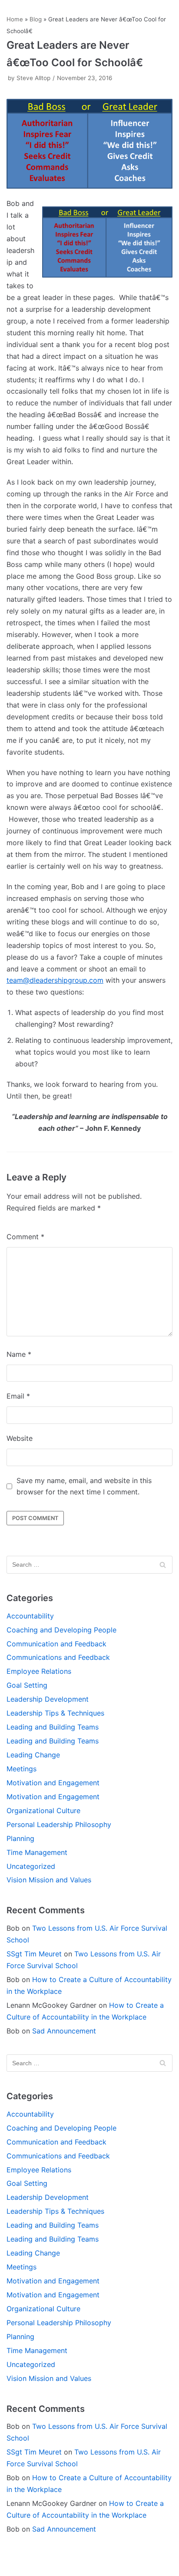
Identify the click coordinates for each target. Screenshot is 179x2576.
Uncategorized (31, 1866)
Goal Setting (27, 1685)
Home (15, 19)
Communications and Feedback (58, 1657)
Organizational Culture (43, 1811)
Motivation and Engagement (53, 1783)
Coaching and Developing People (61, 1630)
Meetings (22, 1769)
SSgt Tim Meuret (34, 1954)
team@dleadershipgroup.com (55, 980)
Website (20, 1438)
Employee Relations (39, 1671)
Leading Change (33, 1755)
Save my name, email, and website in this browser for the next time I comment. (84, 1486)
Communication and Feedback (56, 1644)
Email (18, 1396)
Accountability (30, 1616)
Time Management (37, 1852)
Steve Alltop (33, 78)
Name (19, 1354)
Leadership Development (48, 1699)
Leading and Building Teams (53, 1727)
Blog (36, 19)
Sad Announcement (64, 2031)
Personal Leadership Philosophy (59, 1824)
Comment (25, 1237)
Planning (20, 1838)
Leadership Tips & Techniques (55, 1713)
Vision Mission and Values (49, 1880)
